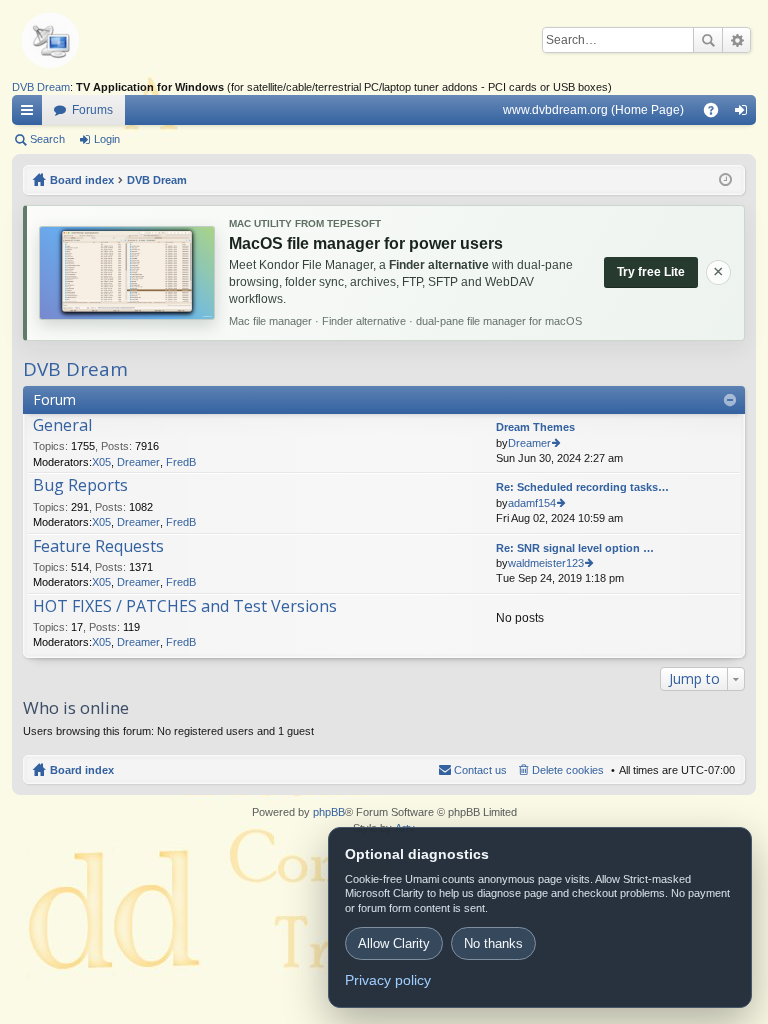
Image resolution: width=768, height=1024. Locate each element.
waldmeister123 (546, 563)
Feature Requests (98, 547)
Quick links (31, 114)
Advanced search (736, 40)
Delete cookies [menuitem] (568, 770)
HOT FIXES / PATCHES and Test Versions (185, 607)
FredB (181, 462)
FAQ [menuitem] (717, 114)
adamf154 (532, 503)
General (62, 426)
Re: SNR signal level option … (575, 548)
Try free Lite (651, 272)
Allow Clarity (394, 943)
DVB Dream (41, 87)
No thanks (493, 943)
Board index (82, 770)
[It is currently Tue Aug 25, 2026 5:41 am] (725, 180)
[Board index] (82, 40)
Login (107, 139)
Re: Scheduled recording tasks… (582, 487)
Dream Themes (535, 427)
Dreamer (138, 462)
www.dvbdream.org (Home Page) (593, 110)
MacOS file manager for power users (366, 243)
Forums (92, 110)
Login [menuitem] (745, 114)
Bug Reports (80, 486)
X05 (101, 462)
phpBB (329, 812)
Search (708, 40)
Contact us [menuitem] (480, 770)
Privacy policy (388, 980)
